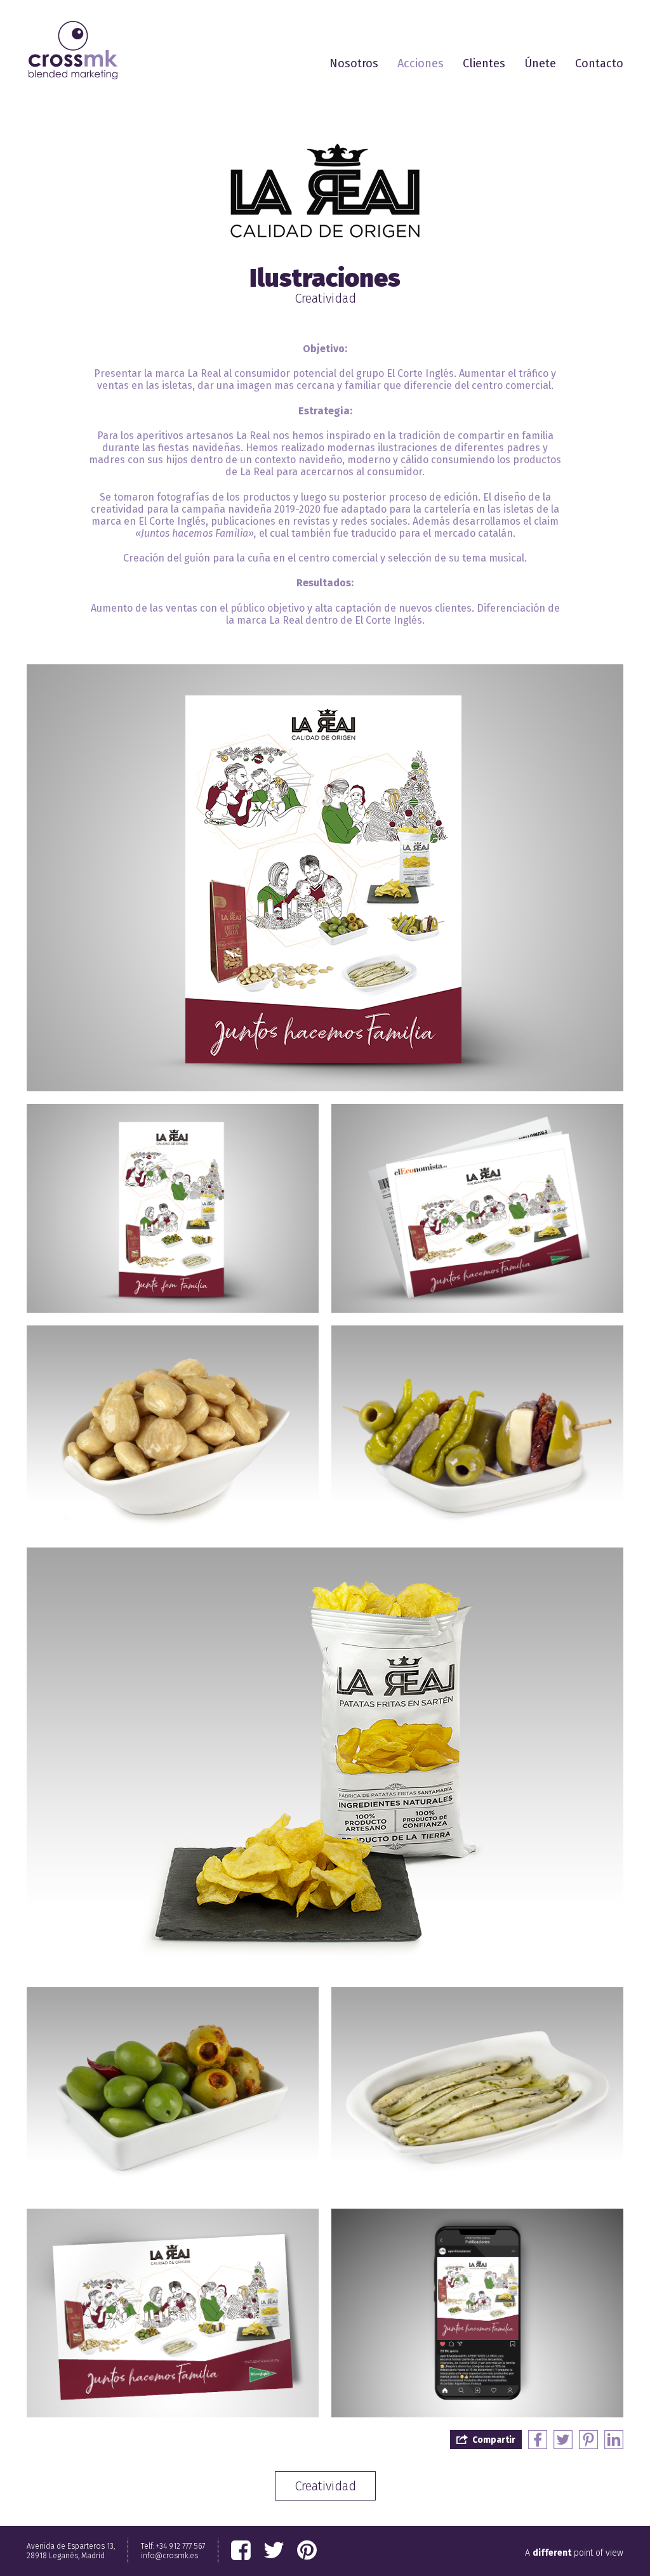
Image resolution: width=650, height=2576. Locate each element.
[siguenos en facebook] (241, 2551)
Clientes (484, 63)
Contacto (599, 63)
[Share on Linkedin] (614, 2440)
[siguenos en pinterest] (307, 2551)
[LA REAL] (325, 190)
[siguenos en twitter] (274, 2551)
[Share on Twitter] (563, 2440)
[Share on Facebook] (538, 2440)
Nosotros (354, 63)
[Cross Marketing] (73, 50)
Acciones (421, 63)
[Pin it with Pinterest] (588, 2440)
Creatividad (325, 2486)
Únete (540, 63)
